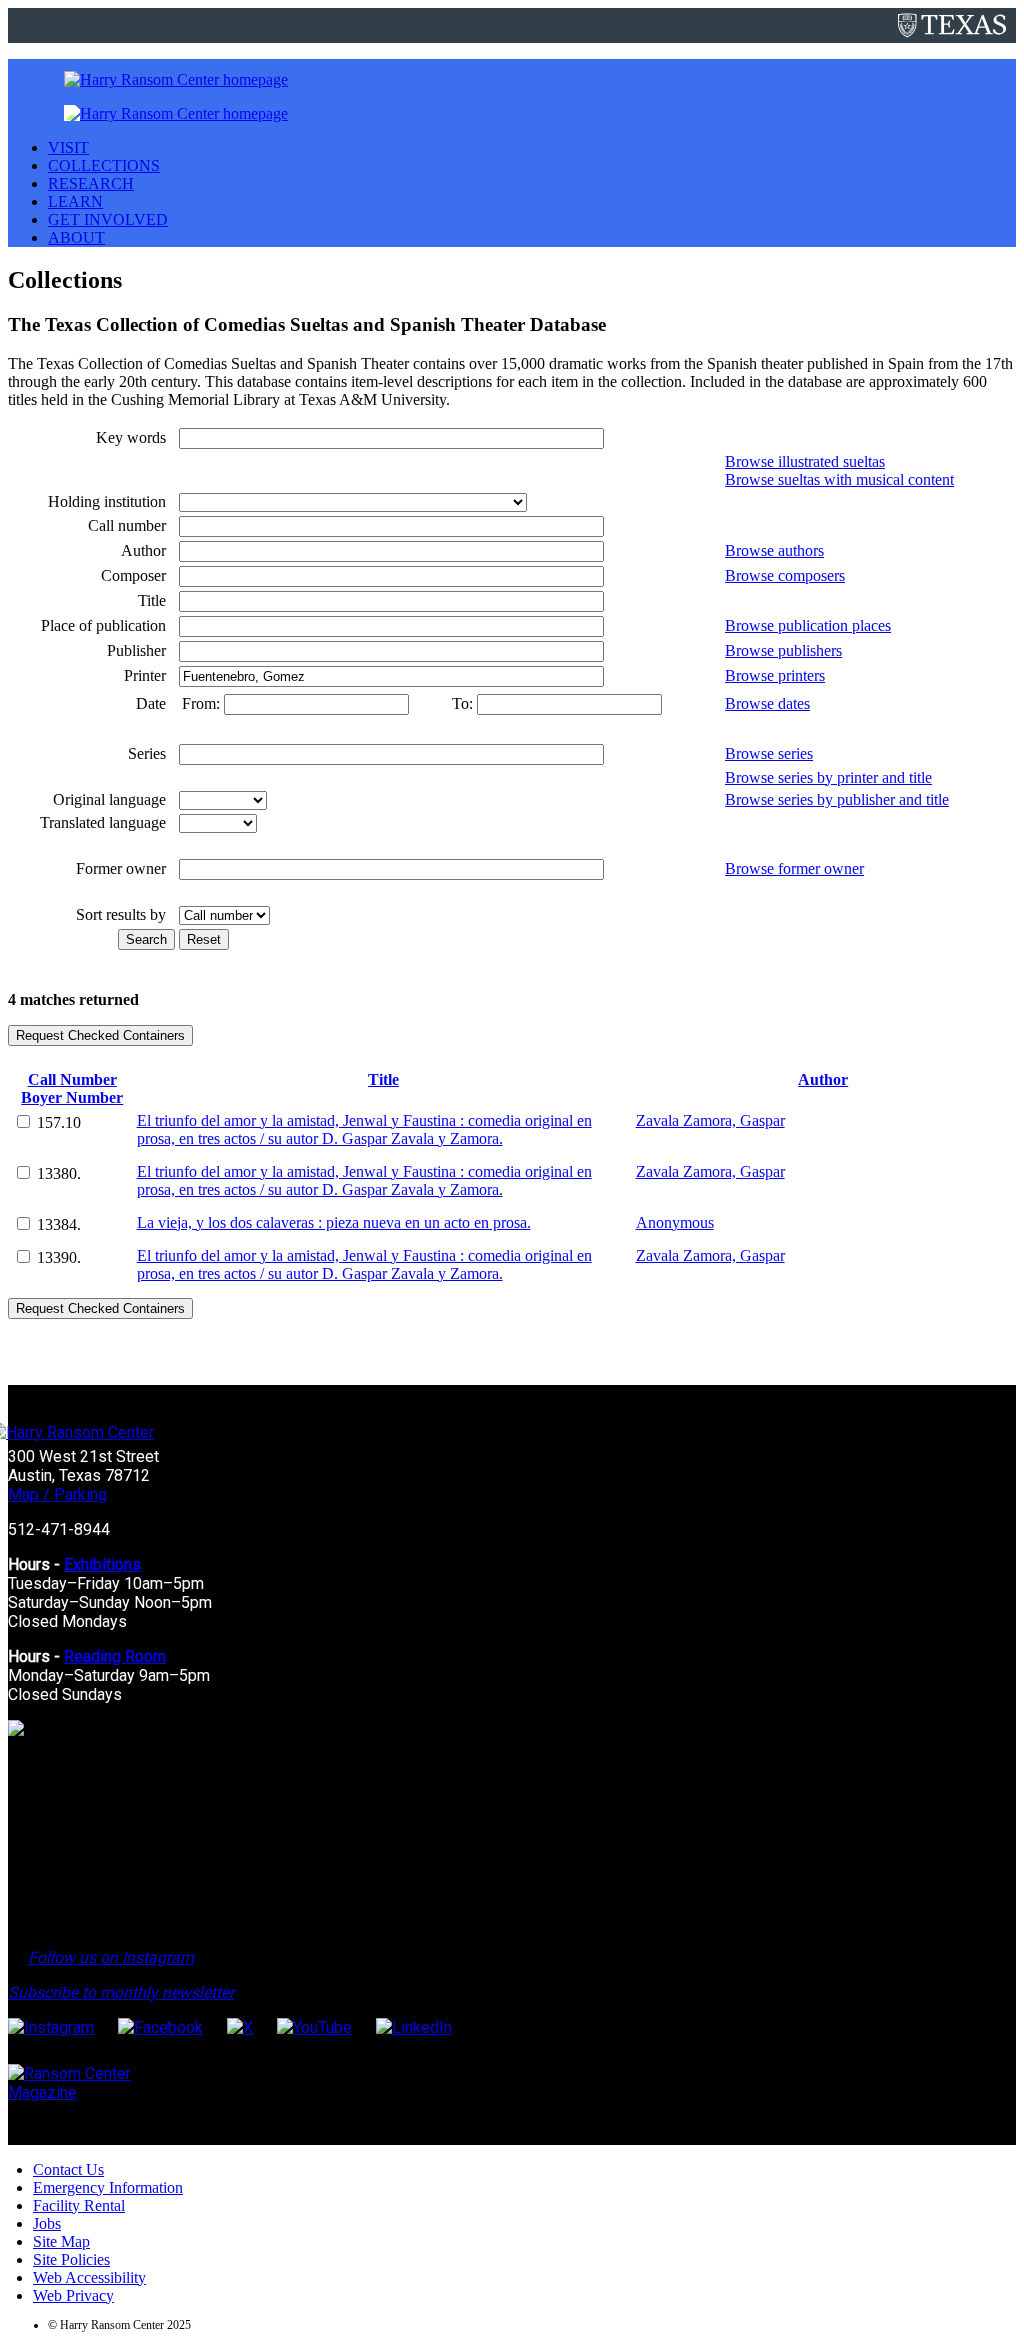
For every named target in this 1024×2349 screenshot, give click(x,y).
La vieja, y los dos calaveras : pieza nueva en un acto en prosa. (334, 1222)
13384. (59, 1224)
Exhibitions (102, 1564)
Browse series (769, 753)
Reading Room (115, 1656)
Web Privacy (73, 2295)
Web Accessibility (89, 2277)
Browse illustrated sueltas (805, 461)
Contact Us (68, 2169)
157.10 (59, 1122)
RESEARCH (91, 183)
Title (383, 1079)
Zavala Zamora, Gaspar (710, 1120)
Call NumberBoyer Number (72, 1088)
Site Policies (71, 2259)
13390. (59, 1257)
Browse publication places (808, 625)
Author (823, 1079)
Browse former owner (794, 868)
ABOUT (76, 237)
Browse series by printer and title (828, 777)
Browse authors (774, 550)
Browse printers (775, 675)
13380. (59, 1173)
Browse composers (785, 575)
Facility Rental (79, 2205)
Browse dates (767, 703)
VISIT (68, 147)
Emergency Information (108, 2187)
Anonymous (675, 1222)
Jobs (47, 2223)
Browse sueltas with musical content (839, 479)
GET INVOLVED (108, 219)
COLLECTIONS (104, 165)
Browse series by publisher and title (837, 799)
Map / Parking (57, 1494)
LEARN (75, 201)
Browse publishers (783, 650)
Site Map (61, 2241)
